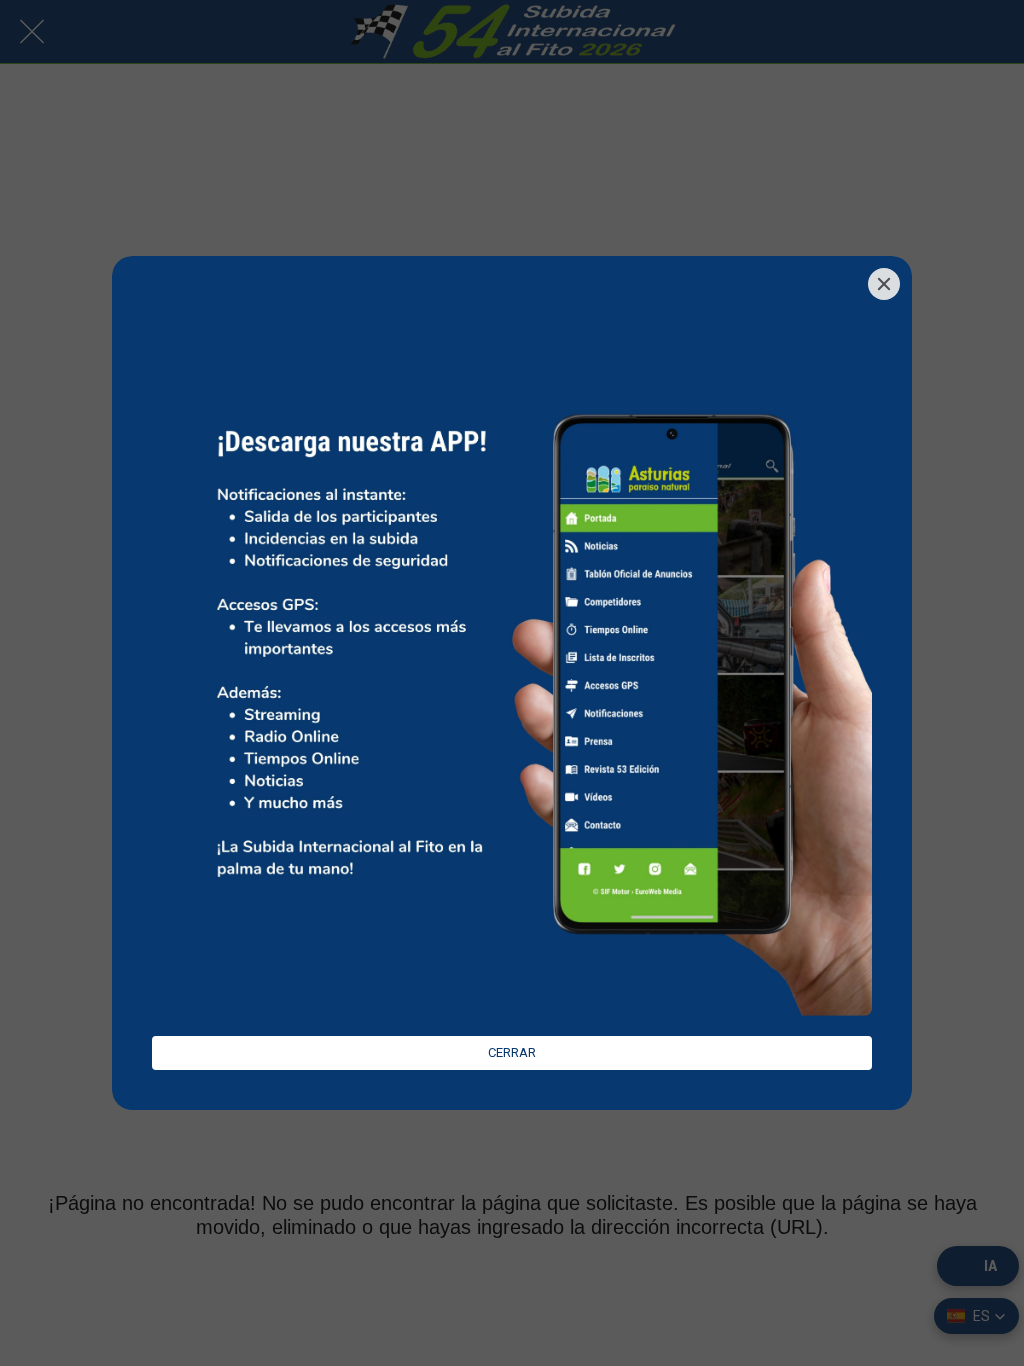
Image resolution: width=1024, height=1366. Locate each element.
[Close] (884, 284)
